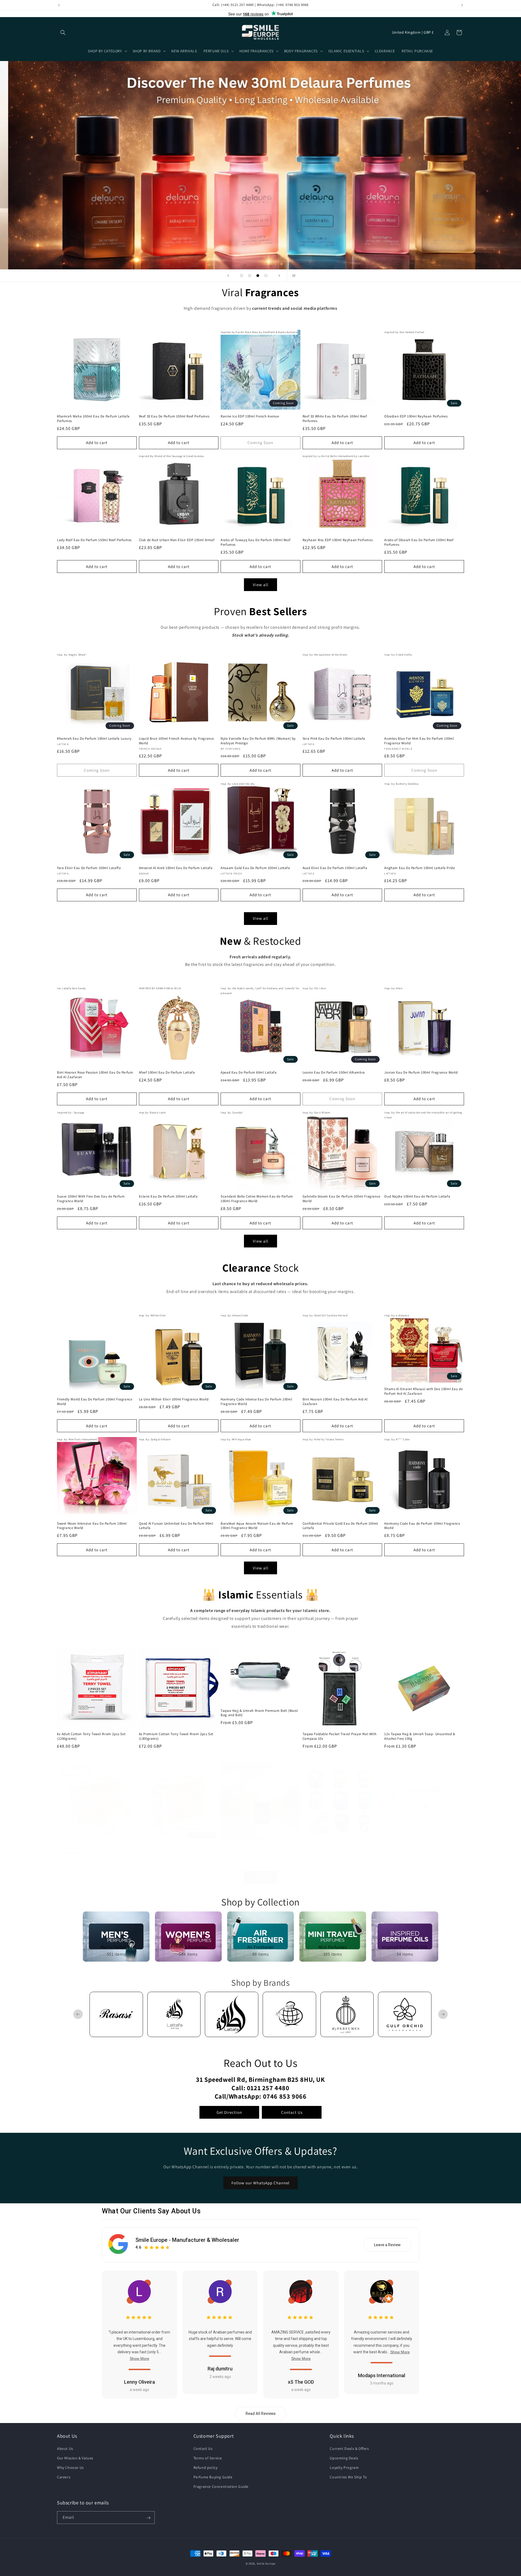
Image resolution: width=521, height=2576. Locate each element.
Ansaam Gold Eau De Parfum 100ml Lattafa (255, 868)
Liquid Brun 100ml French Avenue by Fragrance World (177, 741)
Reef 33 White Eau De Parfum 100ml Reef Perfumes (335, 418)
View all (261, 585)
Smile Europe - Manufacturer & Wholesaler (187, 2240)
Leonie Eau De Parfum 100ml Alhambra (334, 1072)
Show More (139, 2358)
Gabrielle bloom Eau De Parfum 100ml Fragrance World (341, 1199)
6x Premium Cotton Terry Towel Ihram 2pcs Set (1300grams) (176, 1736)
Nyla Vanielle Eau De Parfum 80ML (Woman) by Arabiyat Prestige (258, 741)
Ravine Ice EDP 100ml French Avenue (250, 416)
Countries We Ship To (348, 2477)
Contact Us (292, 2112)
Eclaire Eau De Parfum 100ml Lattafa (168, 1196)
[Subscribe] (148, 2518)
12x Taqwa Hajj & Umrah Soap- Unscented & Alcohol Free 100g (420, 1736)
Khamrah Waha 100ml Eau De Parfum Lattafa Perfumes (93, 418)
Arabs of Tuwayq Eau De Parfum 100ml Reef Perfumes (255, 543)
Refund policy (206, 2468)
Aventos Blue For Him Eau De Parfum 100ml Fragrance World (419, 741)
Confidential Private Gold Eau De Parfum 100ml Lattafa (340, 1526)
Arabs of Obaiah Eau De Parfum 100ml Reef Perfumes (419, 543)
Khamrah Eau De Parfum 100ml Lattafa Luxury (94, 739)
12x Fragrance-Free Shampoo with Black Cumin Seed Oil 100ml (259, 1851)
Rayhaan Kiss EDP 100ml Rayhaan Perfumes (338, 540)
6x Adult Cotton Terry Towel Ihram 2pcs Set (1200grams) (91, 1736)
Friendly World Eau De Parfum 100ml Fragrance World (95, 1402)
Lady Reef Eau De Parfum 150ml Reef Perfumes (94, 540)
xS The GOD (301, 2382)
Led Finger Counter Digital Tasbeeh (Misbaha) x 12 (340, 1851)
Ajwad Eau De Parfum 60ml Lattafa (249, 1072)
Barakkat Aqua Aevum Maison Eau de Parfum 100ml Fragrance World (257, 1526)
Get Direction (229, 2112)
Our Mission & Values (75, 2458)
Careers (64, 2477)
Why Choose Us (70, 2468)
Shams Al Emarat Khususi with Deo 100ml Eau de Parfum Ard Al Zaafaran (423, 1391)
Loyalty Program (344, 2468)
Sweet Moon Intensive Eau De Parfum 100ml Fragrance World (92, 1526)
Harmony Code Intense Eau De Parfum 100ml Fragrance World (256, 1402)
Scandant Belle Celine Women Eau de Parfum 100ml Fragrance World (257, 1199)
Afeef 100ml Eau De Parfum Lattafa (167, 1072)
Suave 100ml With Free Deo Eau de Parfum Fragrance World (91, 1199)
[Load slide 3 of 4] (258, 276)
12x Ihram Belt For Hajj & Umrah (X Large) (418, 1848)
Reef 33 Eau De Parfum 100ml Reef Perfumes (174, 416)
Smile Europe (266, 2564)
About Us (65, 2448)
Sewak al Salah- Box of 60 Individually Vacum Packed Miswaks (94, 1851)
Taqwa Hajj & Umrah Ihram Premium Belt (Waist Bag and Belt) (259, 1713)
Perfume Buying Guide (213, 2477)
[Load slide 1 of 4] (242, 276)
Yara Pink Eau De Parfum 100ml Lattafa (334, 739)
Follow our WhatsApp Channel (260, 2183)
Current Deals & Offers (349, 2448)
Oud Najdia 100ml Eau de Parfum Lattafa (417, 1196)
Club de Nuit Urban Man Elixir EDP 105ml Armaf (177, 540)
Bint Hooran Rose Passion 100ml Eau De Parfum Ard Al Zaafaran (95, 1075)
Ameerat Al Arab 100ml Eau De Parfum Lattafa (176, 868)
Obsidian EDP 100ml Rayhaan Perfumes (416, 416)
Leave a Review (387, 2245)
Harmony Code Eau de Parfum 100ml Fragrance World (422, 1526)
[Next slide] (279, 276)
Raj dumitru (220, 2369)
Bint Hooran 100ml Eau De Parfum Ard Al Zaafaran (335, 1402)
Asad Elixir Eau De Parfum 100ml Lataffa (335, 868)
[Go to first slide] (443, 2014)
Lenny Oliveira (139, 2382)
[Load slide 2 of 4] (250, 276)
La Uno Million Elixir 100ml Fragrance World (174, 1399)
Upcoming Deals (344, 2458)
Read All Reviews (261, 2414)
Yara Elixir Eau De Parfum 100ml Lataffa (89, 868)
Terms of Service (208, 2458)
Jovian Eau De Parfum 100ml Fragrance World (421, 1072)
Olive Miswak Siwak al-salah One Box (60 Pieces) (178, 1848)
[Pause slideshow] (293, 276)
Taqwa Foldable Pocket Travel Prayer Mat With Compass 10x (339, 1736)
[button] (63, 33)
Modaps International (382, 2375)
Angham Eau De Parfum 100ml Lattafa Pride (420, 868)
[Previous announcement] (59, 5)
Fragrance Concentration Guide (221, 2486)
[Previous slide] (228, 276)
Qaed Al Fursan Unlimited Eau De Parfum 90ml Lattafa (176, 1526)
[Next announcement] (462, 5)
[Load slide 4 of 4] (266, 276)
